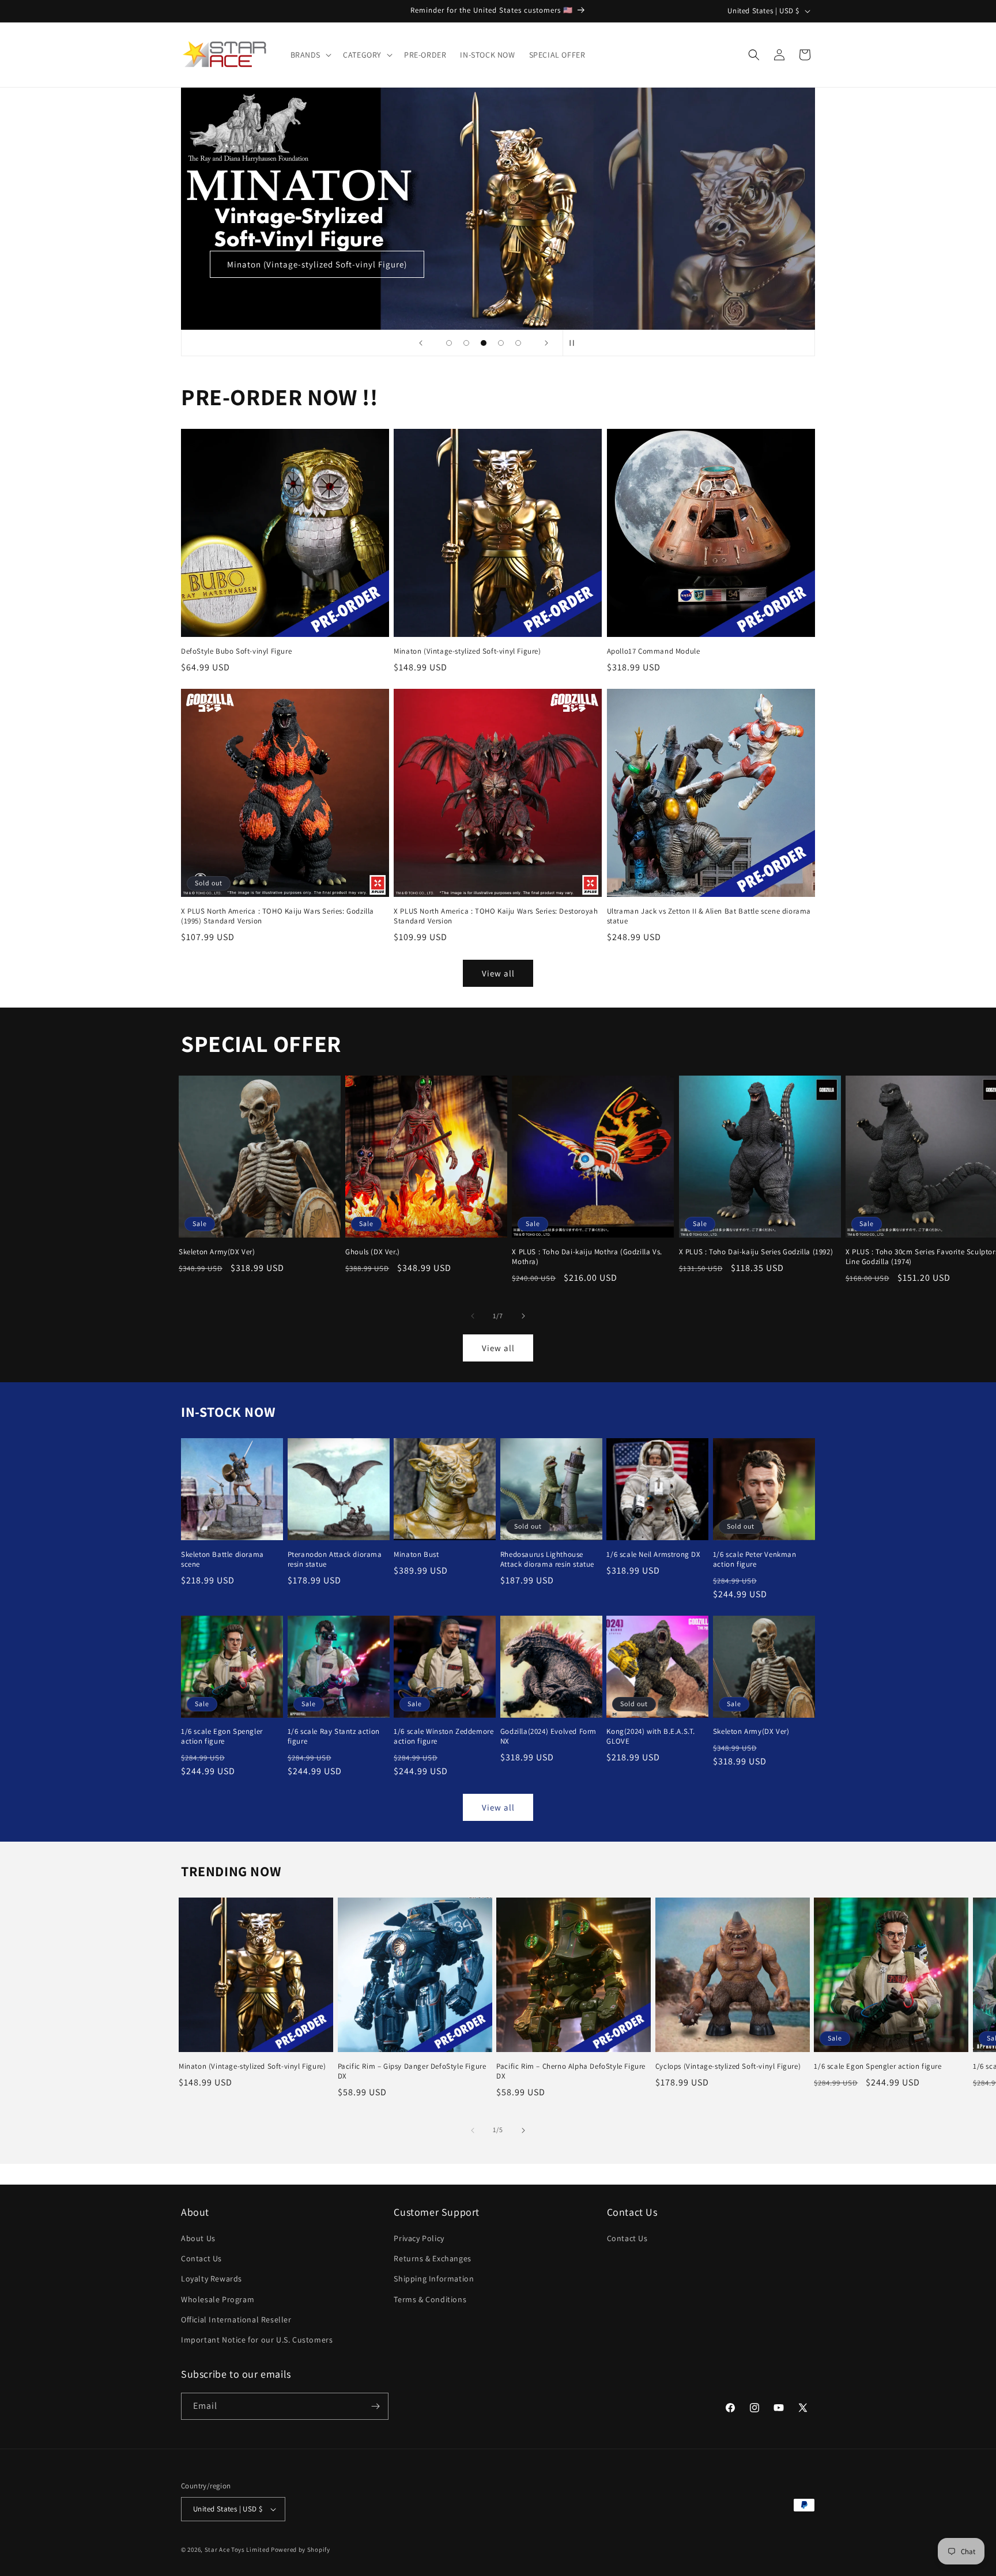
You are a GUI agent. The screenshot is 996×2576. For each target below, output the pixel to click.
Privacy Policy (419, 2238)
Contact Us (201, 2258)
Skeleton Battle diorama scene (222, 1559)
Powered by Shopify (301, 2549)
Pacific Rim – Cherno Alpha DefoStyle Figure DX (571, 2071)
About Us (198, 2238)
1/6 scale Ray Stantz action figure (334, 1736)
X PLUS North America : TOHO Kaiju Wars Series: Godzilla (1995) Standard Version (278, 916)
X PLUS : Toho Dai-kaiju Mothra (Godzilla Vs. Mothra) (587, 1257)
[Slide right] (523, 1316)
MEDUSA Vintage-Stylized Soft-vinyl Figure (681, 264)
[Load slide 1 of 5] (449, 343)
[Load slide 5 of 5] (518, 343)
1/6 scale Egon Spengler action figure (222, 1736)
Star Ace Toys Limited (237, 2549)
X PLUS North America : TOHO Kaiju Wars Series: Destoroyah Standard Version (496, 916)
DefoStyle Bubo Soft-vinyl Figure (236, 651)
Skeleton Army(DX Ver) (217, 1252)
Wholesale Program (218, 2299)
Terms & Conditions (430, 2299)
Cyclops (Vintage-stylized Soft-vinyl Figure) (728, 2066)
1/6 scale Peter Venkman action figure (755, 1559)
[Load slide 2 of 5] (466, 343)
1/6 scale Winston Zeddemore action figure (444, 1736)
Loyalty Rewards (212, 2279)
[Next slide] (546, 343)
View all (498, 973)
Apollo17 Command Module (654, 651)
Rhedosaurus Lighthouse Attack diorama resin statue (547, 1559)
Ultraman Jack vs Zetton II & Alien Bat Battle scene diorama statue (709, 916)
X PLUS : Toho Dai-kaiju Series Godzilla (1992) (756, 1252)
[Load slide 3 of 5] (484, 343)
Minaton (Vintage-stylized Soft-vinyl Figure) (467, 651)
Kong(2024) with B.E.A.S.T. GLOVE (651, 1736)
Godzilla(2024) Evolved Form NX (548, 1736)
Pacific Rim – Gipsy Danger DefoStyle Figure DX (412, 2071)
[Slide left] (473, 1316)
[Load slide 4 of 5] (501, 343)
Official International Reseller (236, 2319)
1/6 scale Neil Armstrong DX (653, 1555)
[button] (310, 55)
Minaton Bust (416, 1555)
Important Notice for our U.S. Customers (257, 2340)
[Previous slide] (421, 343)
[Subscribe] (375, 2406)
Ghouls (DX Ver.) (373, 1252)
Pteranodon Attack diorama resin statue (335, 1559)
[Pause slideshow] (575, 343)
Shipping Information (434, 2279)
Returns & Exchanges (432, 2258)
